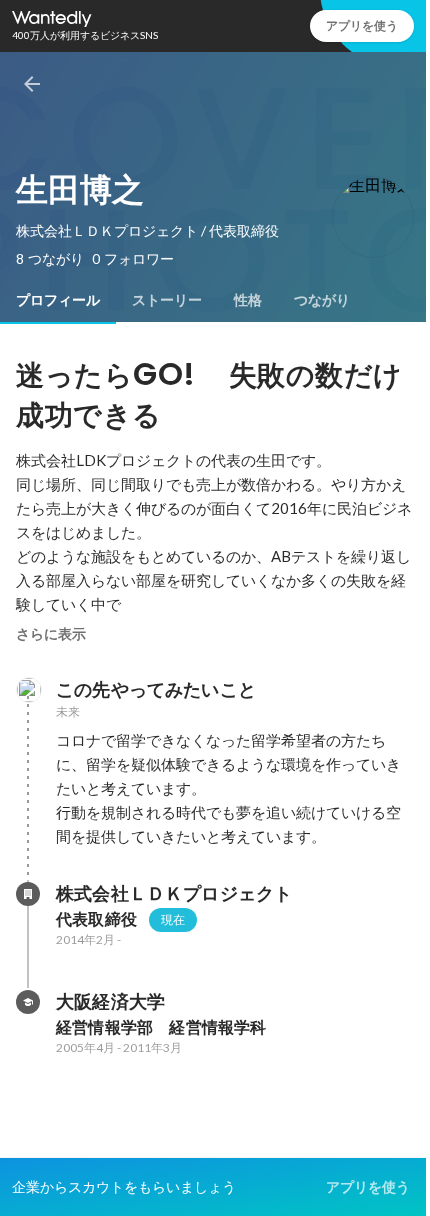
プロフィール (58, 300)
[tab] (58, 300)
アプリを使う (362, 25)
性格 (248, 300)
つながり (322, 300)
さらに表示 (51, 634)
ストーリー (167, 300)
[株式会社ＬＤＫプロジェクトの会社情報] (28, 894)
